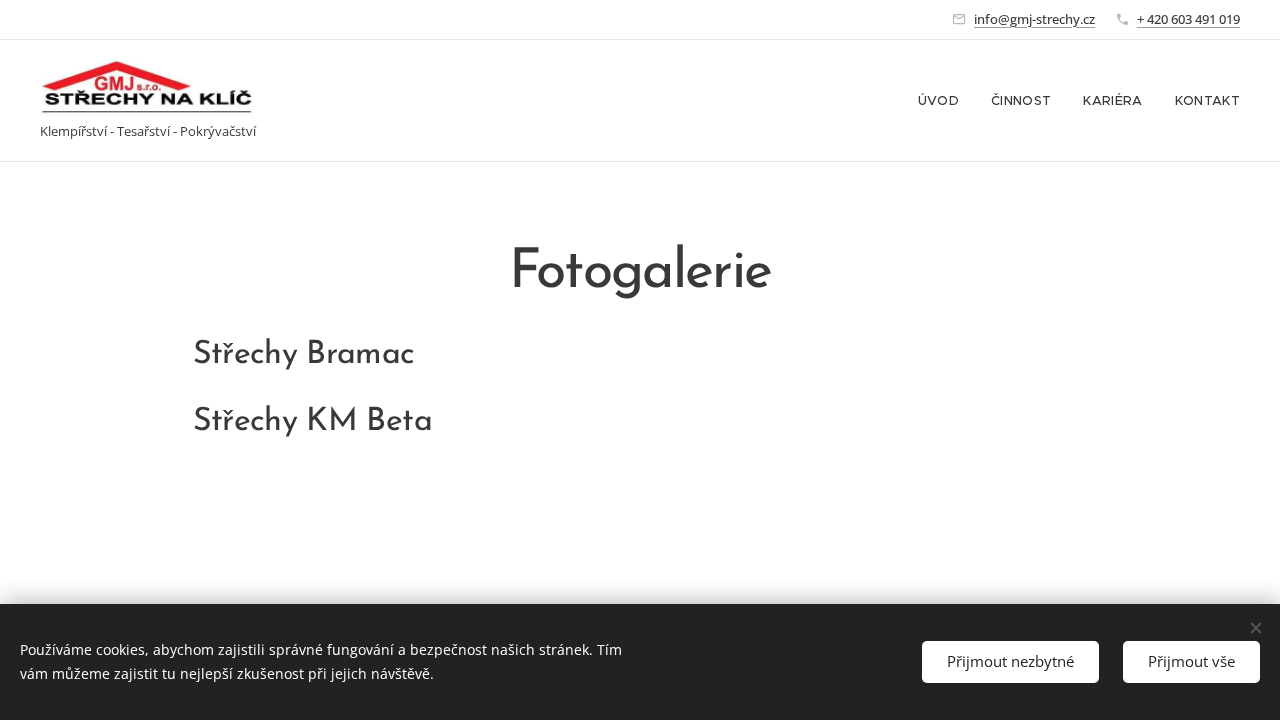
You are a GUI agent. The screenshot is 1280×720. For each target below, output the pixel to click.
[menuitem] (944, 101)
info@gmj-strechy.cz (1034, 19)
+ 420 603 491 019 (1188, 19)
